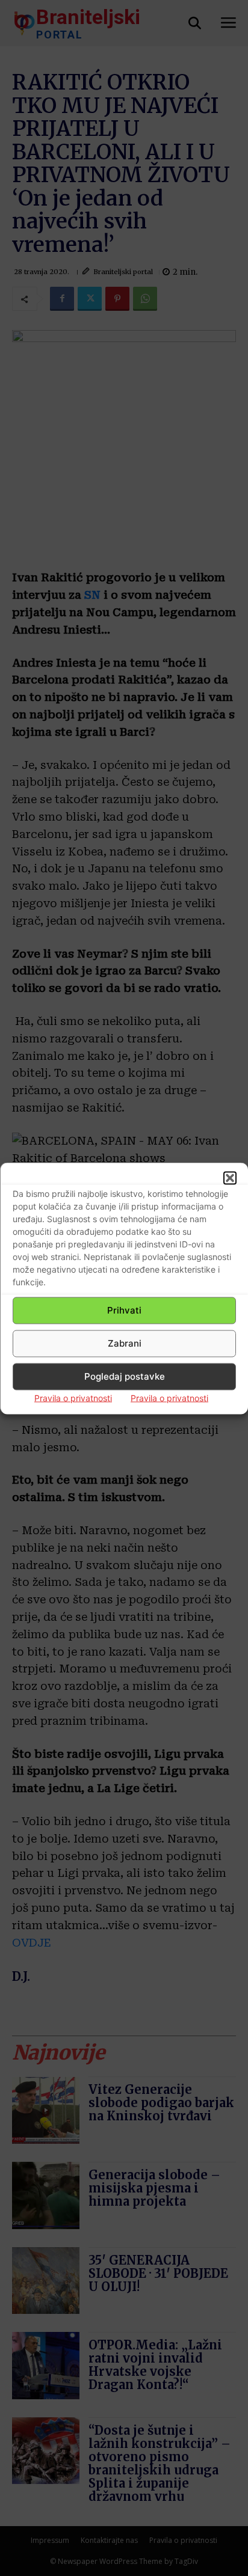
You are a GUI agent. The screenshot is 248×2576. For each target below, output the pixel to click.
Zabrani (125, 1343)
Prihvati (124, 1310)
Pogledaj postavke (125, 1376)
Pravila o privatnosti (73, 1397)
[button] (230, 1178)
